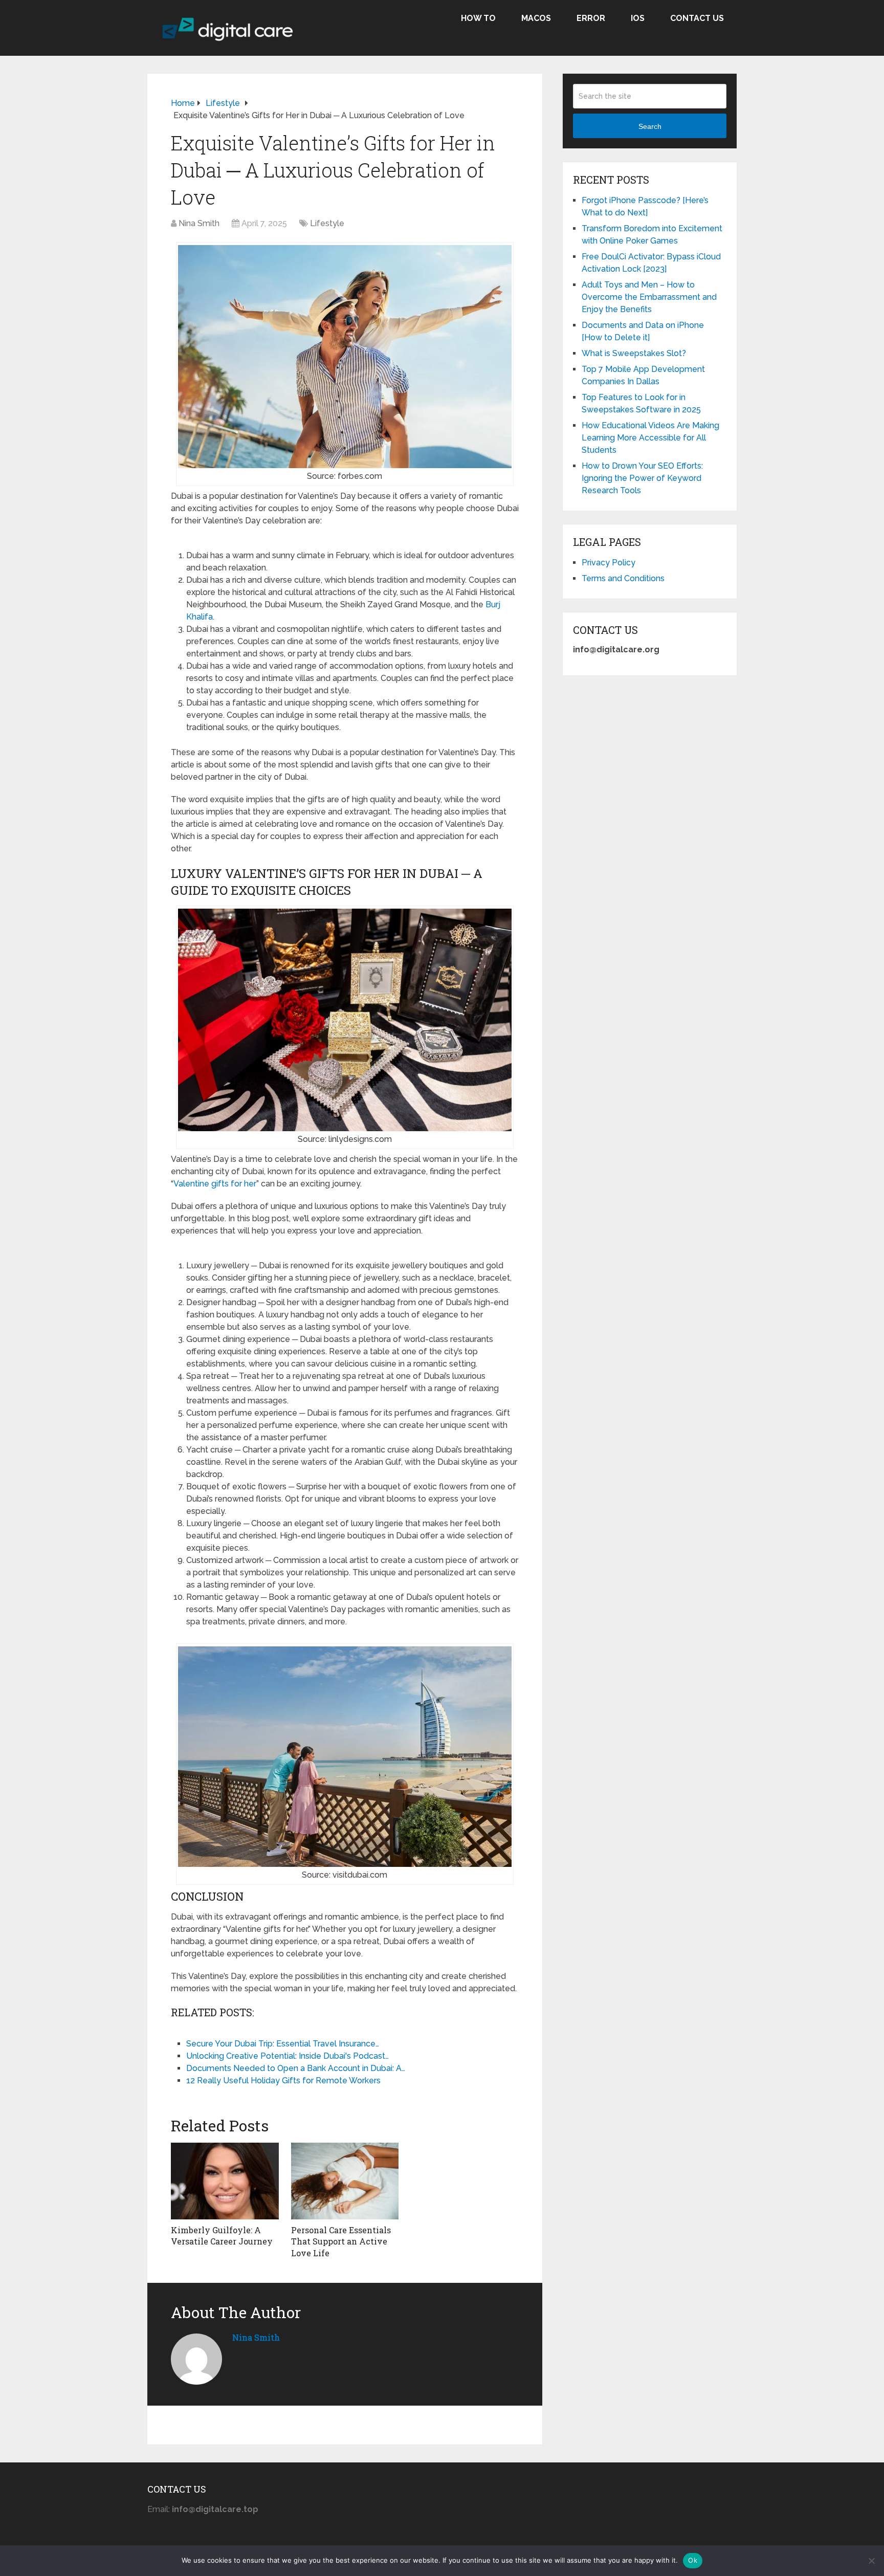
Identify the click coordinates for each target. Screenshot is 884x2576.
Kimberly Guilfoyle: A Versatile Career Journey (222, 2236)
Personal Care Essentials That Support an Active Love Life (341, 2241)
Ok (693, 2560)
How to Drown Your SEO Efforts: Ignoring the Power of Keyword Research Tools (642, 478)
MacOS (536, 18)
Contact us (697, 18)
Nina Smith (199, 223)
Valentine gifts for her (215, 1184)
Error (591, 18)
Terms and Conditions (623, 578)
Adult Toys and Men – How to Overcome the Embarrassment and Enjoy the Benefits (649, 297)
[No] (871, 2561)
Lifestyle (327, 223)
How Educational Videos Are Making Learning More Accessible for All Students (650, 438)
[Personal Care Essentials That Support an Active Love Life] (345, 2181)
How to (478, 18)
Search (650, 126)
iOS (638, 18)
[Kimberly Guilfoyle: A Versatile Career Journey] (225, 2181)
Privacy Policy (609, 563)
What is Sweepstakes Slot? (634, 353)
